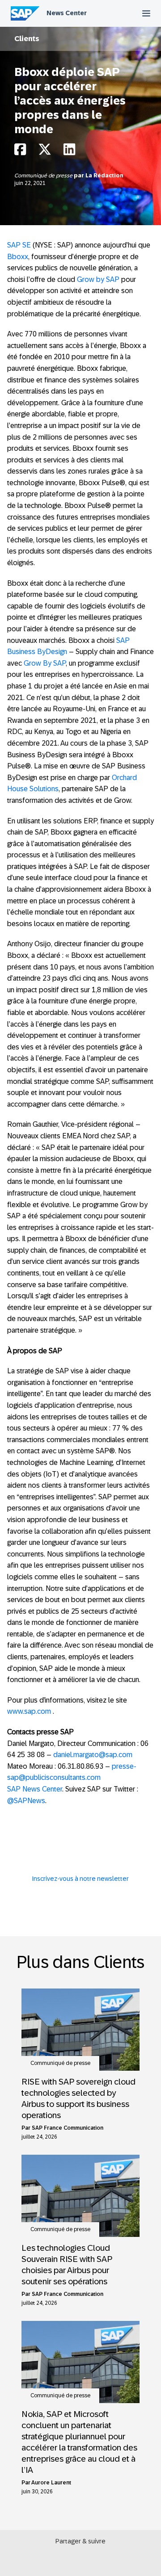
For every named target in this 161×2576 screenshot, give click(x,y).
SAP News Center (35, 1789)
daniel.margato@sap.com (93, 1755)
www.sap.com (29, 1711)
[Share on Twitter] (45, 152)
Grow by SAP (98, 279)
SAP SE (19, 245)
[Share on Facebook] (20, 152)
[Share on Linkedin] (69, 152)
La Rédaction (104, 176)
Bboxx (18, 257)
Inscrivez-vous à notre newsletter (80, 1879)
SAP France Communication (68, 2128)
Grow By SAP (45, 663)
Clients (27, 39)
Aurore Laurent (51, 2483)
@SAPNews (26, 1801)
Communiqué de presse (44, 176)
